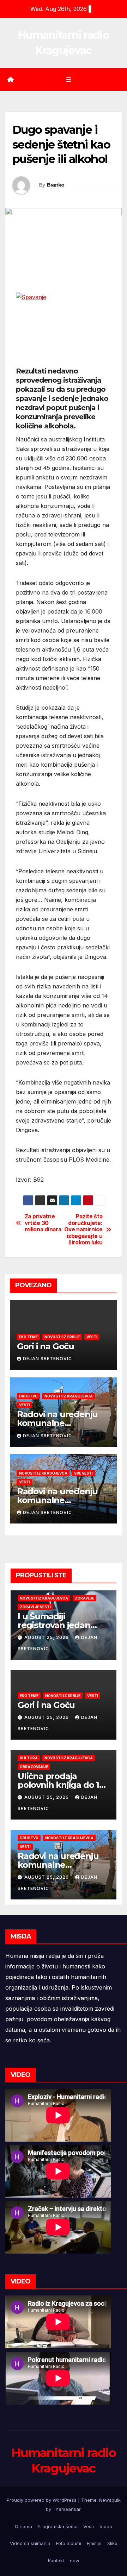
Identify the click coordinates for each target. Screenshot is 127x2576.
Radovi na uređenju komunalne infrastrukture (57, 1423)
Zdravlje (84, 1598)
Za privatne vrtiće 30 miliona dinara (43, 1223)
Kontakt (56, 2561)
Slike (112, 2543)
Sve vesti (83, 1473)
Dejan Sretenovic (47, 1359)
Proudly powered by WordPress (42, 2500)
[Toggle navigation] (69, 80)
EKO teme (28, 1337)
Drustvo (28, 1396)
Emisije (94, 2543)
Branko (56, 185)
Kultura (29, 1758)
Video (106, 2526)
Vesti (92, 1337)
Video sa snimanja (30, 2543)
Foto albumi (69, 2543)
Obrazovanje (34, 1767)
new (75, 2561)
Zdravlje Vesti (35, 1607)
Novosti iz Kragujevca (69, 1396)
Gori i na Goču (46, 1346)
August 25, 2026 (47, 1637)
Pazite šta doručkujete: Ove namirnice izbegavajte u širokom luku (83, 1230)
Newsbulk (110, 2500)
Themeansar (66, 2509)
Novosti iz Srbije (62, 1337)
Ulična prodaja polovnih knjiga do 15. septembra (62, 1785)
